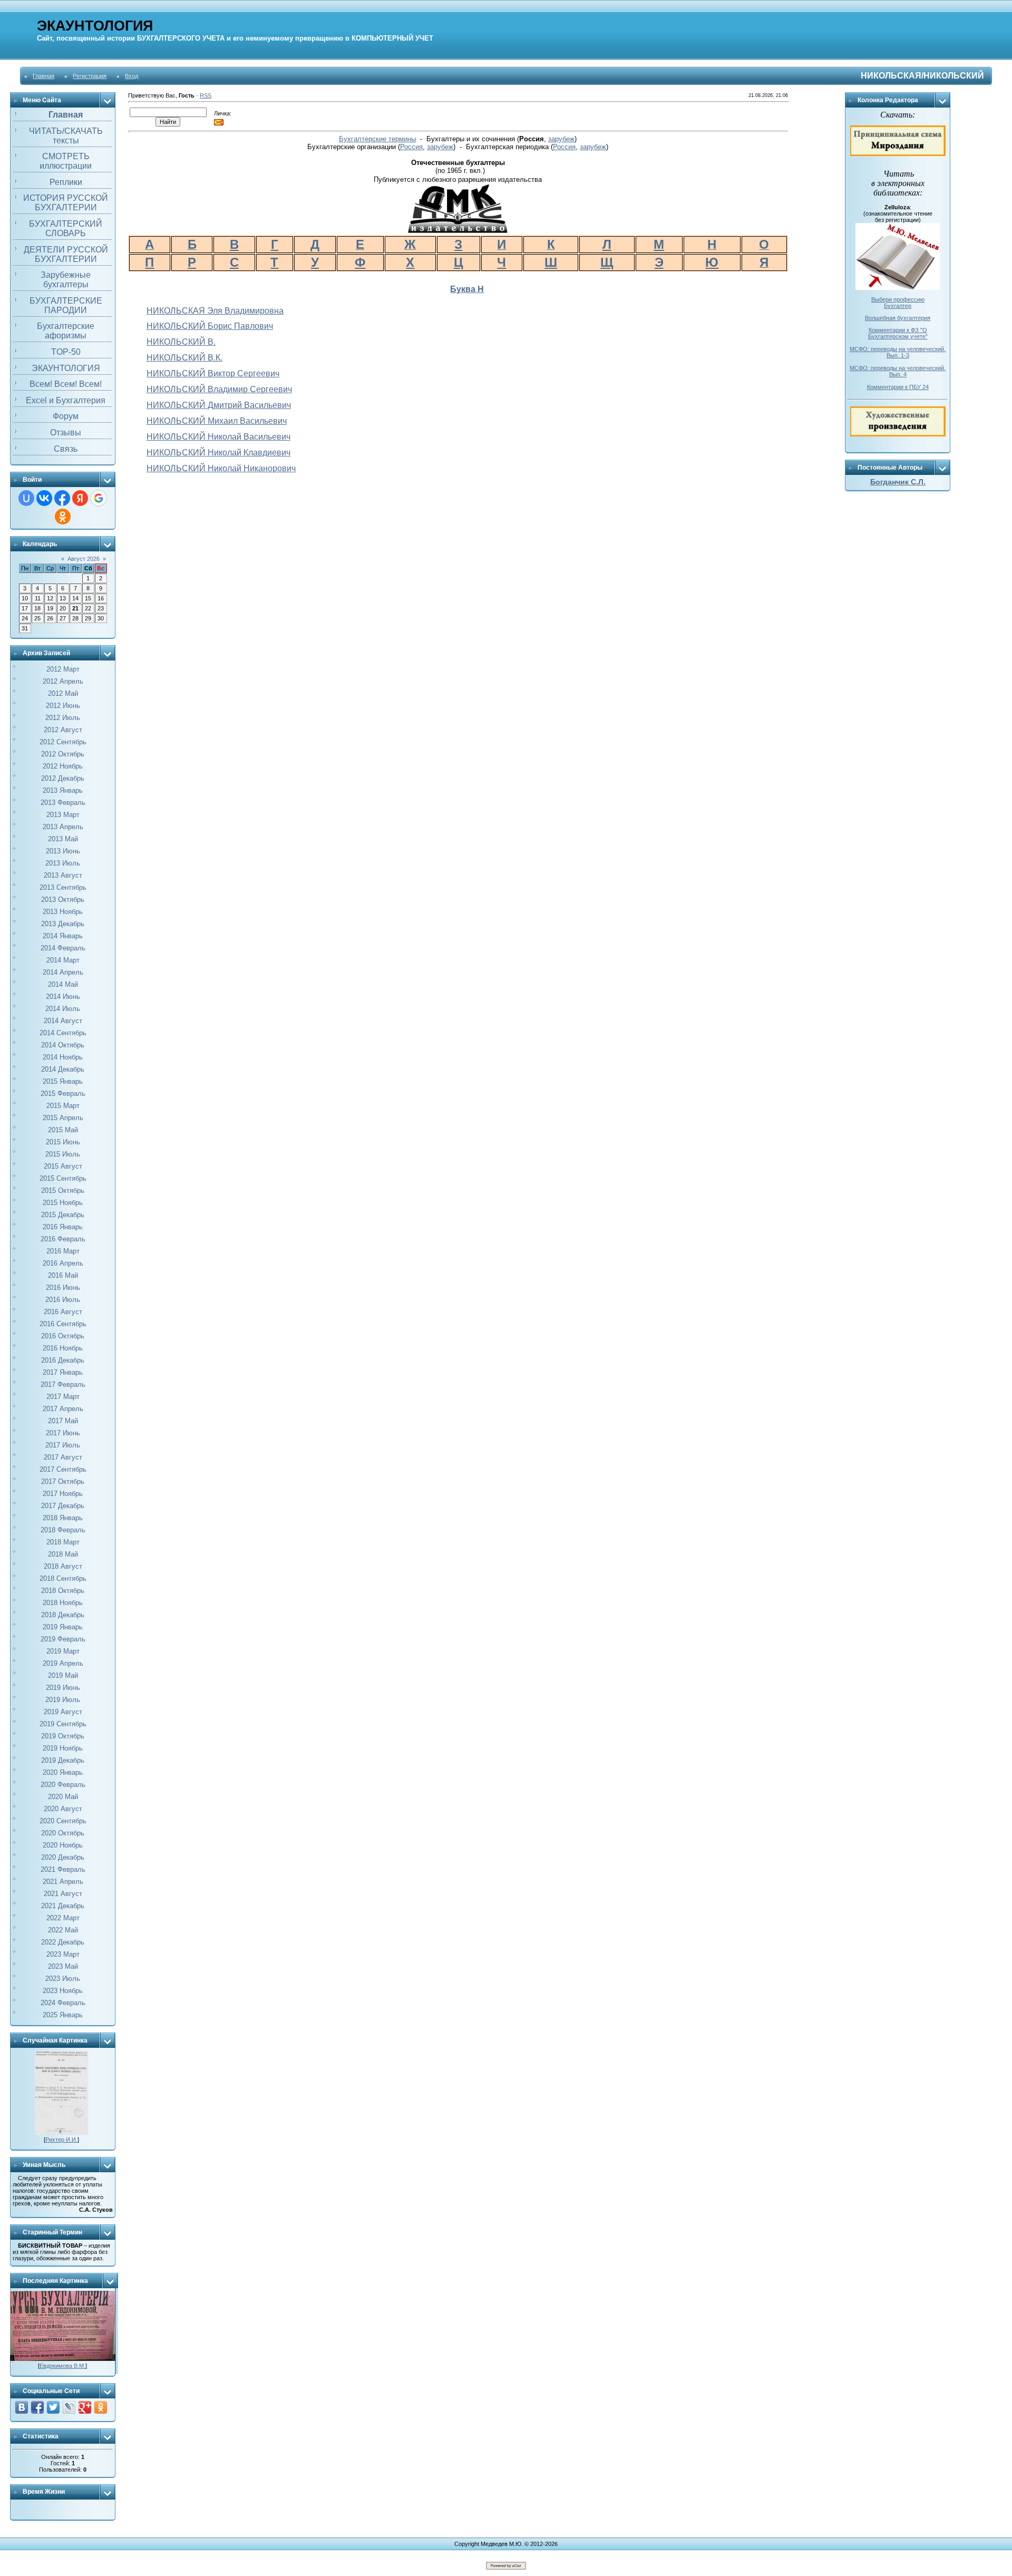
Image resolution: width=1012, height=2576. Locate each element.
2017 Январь (63, 1372)
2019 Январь (63, 1627)
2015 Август (63, 1166)
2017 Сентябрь (63, 1469)
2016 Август (63, 1312)
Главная (43, 76)
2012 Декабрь (63, 778)
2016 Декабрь (63, 1360)
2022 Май (63, 1930)
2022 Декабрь (63, 1942)
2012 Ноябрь (63, 766)
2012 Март (63, 669)
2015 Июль (63, 1154)
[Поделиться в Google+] (85, 2407)
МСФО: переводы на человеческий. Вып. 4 (898, 371)
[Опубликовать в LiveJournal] (69, 2407)
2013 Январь (63, 790)
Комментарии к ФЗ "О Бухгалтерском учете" (898, 333)
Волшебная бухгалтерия (898, 318)
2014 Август (63, 1021)
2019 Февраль (63, 1639)
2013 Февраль (63, 803)
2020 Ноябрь (63, 1845)
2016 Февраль (63, 1239)
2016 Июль (63, 1300)
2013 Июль (63, 863)
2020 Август (63, 1809)
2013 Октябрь (63, 900)
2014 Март (63, 960)
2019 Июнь (63, 1688)
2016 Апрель (63, 1263)
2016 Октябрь (63, 1336)
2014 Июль (63, 1009)
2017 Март (63, 1397)
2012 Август (63, 730)
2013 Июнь (63, 851)
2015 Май (63, 1130)
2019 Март (63, 1651)
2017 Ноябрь (63, 1494)
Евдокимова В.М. (62, 2366)
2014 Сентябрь (63, 1033)
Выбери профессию (898, 299)
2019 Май (63, 1675)
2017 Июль (63, 1445)
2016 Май (63, 1275)
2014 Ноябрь (63, 1057)
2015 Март (63, 1106)
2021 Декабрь (63, 1906)
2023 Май (63, 1966)
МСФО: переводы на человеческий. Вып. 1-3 (898, 352)
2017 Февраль (63, 1384)
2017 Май (63, 1421)
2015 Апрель (63, 1118)
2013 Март (63, 815)
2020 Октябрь (63, 1833)
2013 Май (63, 839)
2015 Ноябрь (63, 1203)
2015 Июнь (63, 1142)
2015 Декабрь (63, 1215)
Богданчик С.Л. (898, 482)
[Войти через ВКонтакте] (44, 498)
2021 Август (63, 1894)
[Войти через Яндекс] (80, 498)
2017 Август (63, 1457)
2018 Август (63, 1566)
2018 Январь (63, 1518)
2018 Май (63, 1554)
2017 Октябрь (63, 1481)
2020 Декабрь (63, 1857)
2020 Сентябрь (63, 1821)
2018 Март (63, 1542)
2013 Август (63, 875)
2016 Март (63, 1251)
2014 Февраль (63, 948)
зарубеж (561, 139)
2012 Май (63, 693)
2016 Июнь (63, 1287)
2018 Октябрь (63, 1591)
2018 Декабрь (63, 1615)
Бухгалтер (898, 306)
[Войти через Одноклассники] (63, 517)
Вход (132, 76)
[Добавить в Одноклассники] (101, 2407)
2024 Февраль (63, 2003)
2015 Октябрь (63, 1190)
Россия (411, 147)
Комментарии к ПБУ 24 (898, 387)
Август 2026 (84, 559)
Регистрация (90, 76)
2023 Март (63, 1954)
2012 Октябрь (63, 754)
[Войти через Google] (99, 498)
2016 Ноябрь (63, 1348)
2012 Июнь (63, 706)
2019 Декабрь (63, 1760)
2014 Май (63, 984)
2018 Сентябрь (63, 1578)
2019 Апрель (63, 1663)
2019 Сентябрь (63, 1724)
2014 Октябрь (63, 1045)
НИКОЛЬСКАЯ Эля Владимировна (215, 311)
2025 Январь (63, 2015)
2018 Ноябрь (63, 1603)
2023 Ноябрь (63, 1991)
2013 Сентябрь (63, 887)
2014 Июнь (63, 997)
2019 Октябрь (63, 1736)
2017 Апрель (63, 1409)
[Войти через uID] (26, 498)
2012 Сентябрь (63, 742)
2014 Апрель (63, 972)
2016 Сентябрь (63, 1324)
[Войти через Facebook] (62, 498)
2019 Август (63, 1712)
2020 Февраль (63, 1785)
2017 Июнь (63, 1433)
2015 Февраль (63, 1093)
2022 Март (63, 1918)
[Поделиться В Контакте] (22, 2407)
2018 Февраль (63, 1530)
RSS (206, 95)
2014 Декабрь (63, 1069)
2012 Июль (63, 718)
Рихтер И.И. (61, 2140)
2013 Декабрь (63, 924)
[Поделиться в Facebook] (37, 2407)
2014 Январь (63, 936)
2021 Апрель (63, 1882)
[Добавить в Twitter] (53, 2407)
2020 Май (63, 1797)
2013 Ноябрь (63, 912)
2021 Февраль (63, 1869)
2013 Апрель (63, 827)
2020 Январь (63, 1772)
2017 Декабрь (63, 1506)
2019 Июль (63, 1700)
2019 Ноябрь (63, 1748)
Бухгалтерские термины (377, 139)
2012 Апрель (63, 681)
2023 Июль (63, 1979)
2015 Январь (63, 1081)
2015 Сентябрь (63, 1178)
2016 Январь (63, 1227)
